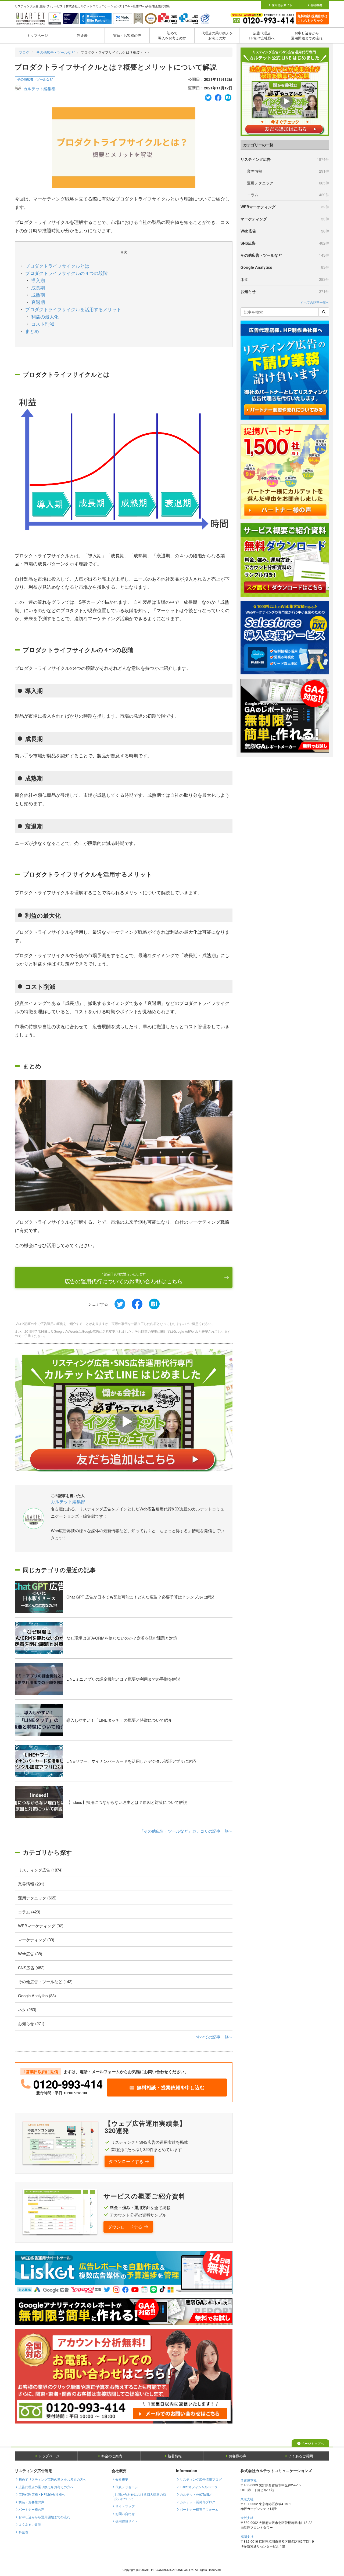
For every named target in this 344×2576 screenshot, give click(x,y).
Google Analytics (285, 267)
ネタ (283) (27, 2009)
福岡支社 (247, 2536)
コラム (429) (29, 1912)
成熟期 (38, 295)
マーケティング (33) (36, 1940)
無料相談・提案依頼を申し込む (171, 2087)
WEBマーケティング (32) (41, 1926)
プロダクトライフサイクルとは (57, 266)
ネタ (285, 279)
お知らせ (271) (31, 2023)
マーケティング (285, 219)
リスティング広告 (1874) (40, 1870)
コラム (288, 195)
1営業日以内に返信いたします (124, 1278)
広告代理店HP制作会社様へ (262, 35)
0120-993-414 (68, 2084)
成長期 (38, 287)
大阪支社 (247, 2518)
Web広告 (285, 231)
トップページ (37, 35)
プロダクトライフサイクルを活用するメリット (73, 309)
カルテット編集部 (40, 88)
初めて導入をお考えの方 (172, 35)
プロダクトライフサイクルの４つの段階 (66, 273)
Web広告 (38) (30, 1954)
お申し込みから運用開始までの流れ (307, 35)
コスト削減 (43, 324)
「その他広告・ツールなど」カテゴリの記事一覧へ (186, 1831)
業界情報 (288, 171)
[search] (324, 312)
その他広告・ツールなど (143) (45, 1981)
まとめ (32, 331)
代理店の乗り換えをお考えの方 (217, 35)
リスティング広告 (285, 159)
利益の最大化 (45, 316)
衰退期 (38, 302)
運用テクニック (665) (37, 1898)
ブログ (24, 52)
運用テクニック (288, 183)
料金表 (82, 35)
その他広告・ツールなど (55, 52)
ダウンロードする (126, 2161)
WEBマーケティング (285, 207)
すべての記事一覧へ (214, 2037)
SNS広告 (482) (31, 1968)
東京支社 (247, 2499)
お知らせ (285, 291)
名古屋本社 (249, 2480)
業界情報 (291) (31, 1884)
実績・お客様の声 (127, 35)
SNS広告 (285, 243)
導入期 (38, 280)
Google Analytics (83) (37, 1995)
